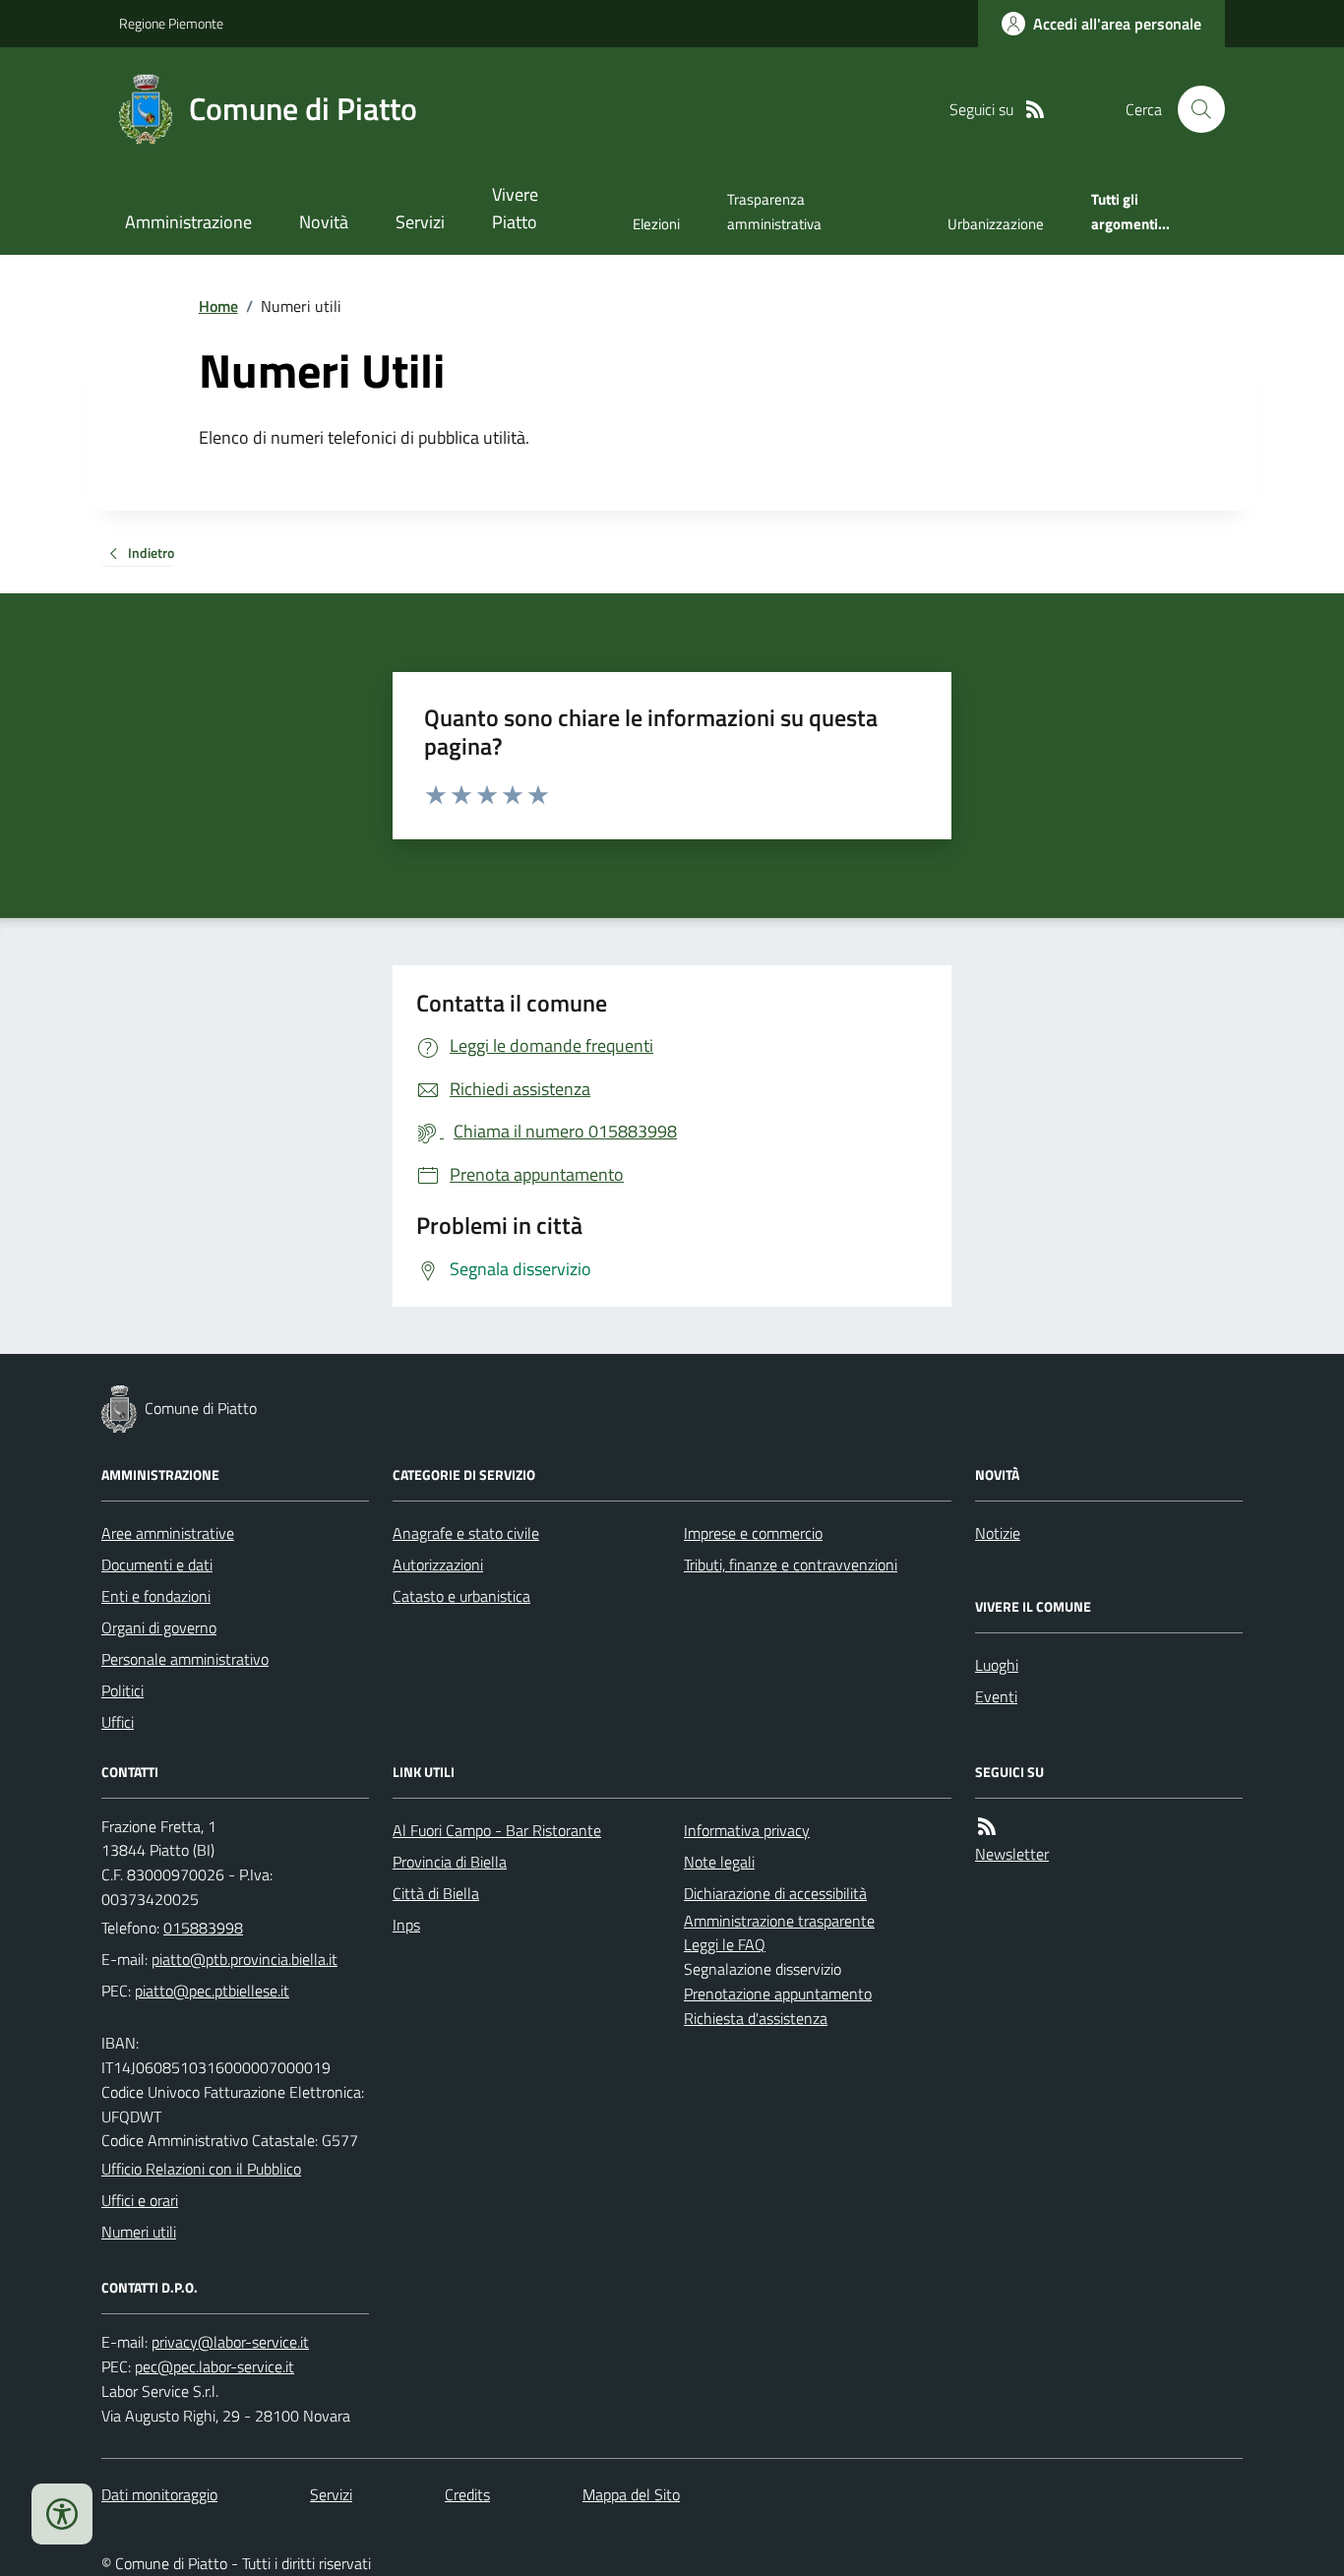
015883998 (203, 1928)
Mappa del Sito (631, 2494)
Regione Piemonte (171, 23)
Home (218, 306)
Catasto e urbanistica (461, 1596)
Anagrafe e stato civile (466, 1533)
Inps (406, 1925)
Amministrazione (188, 222)
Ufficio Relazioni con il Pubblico (201, 2169)
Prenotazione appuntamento (778, 1993)
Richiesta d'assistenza (756, 2018)
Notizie (998, 1533)
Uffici (118, 1722)
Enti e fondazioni (156, 1596)
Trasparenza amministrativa (774, 211)
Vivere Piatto (515, 208)
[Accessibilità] (62, 2514)
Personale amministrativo (185, 1659)
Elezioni (656, 224)
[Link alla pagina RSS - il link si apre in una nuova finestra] (1035, 110)
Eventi (996, 1696)
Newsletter (1012, 1854)
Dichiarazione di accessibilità (775, 1893)
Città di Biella (436, 1893)
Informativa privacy (747, 1830)
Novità (324, 222)
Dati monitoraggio (159, 2494)
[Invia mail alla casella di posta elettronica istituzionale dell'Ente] (244, 1959)
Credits (467, 2494)
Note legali (719, 1862)
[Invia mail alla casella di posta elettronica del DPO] (230, 2342)
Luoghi (997, 1665)
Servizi (420, 222)
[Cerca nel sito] (1193, 109)
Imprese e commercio (753, 1533)
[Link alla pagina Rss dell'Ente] (987, 1827)
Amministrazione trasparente (779, 1921)
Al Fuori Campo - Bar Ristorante (497, 1830)
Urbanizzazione (996, 224)
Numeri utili (139, 2232)
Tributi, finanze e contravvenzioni (791, 1564)
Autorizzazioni (438, 1564)
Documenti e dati (157, 1564)
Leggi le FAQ (725, 1944)
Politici (122, 1690)
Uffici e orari (140, 2200)
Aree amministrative (168, 1533)
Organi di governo (159, 1627)
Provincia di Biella (450, 1862)
